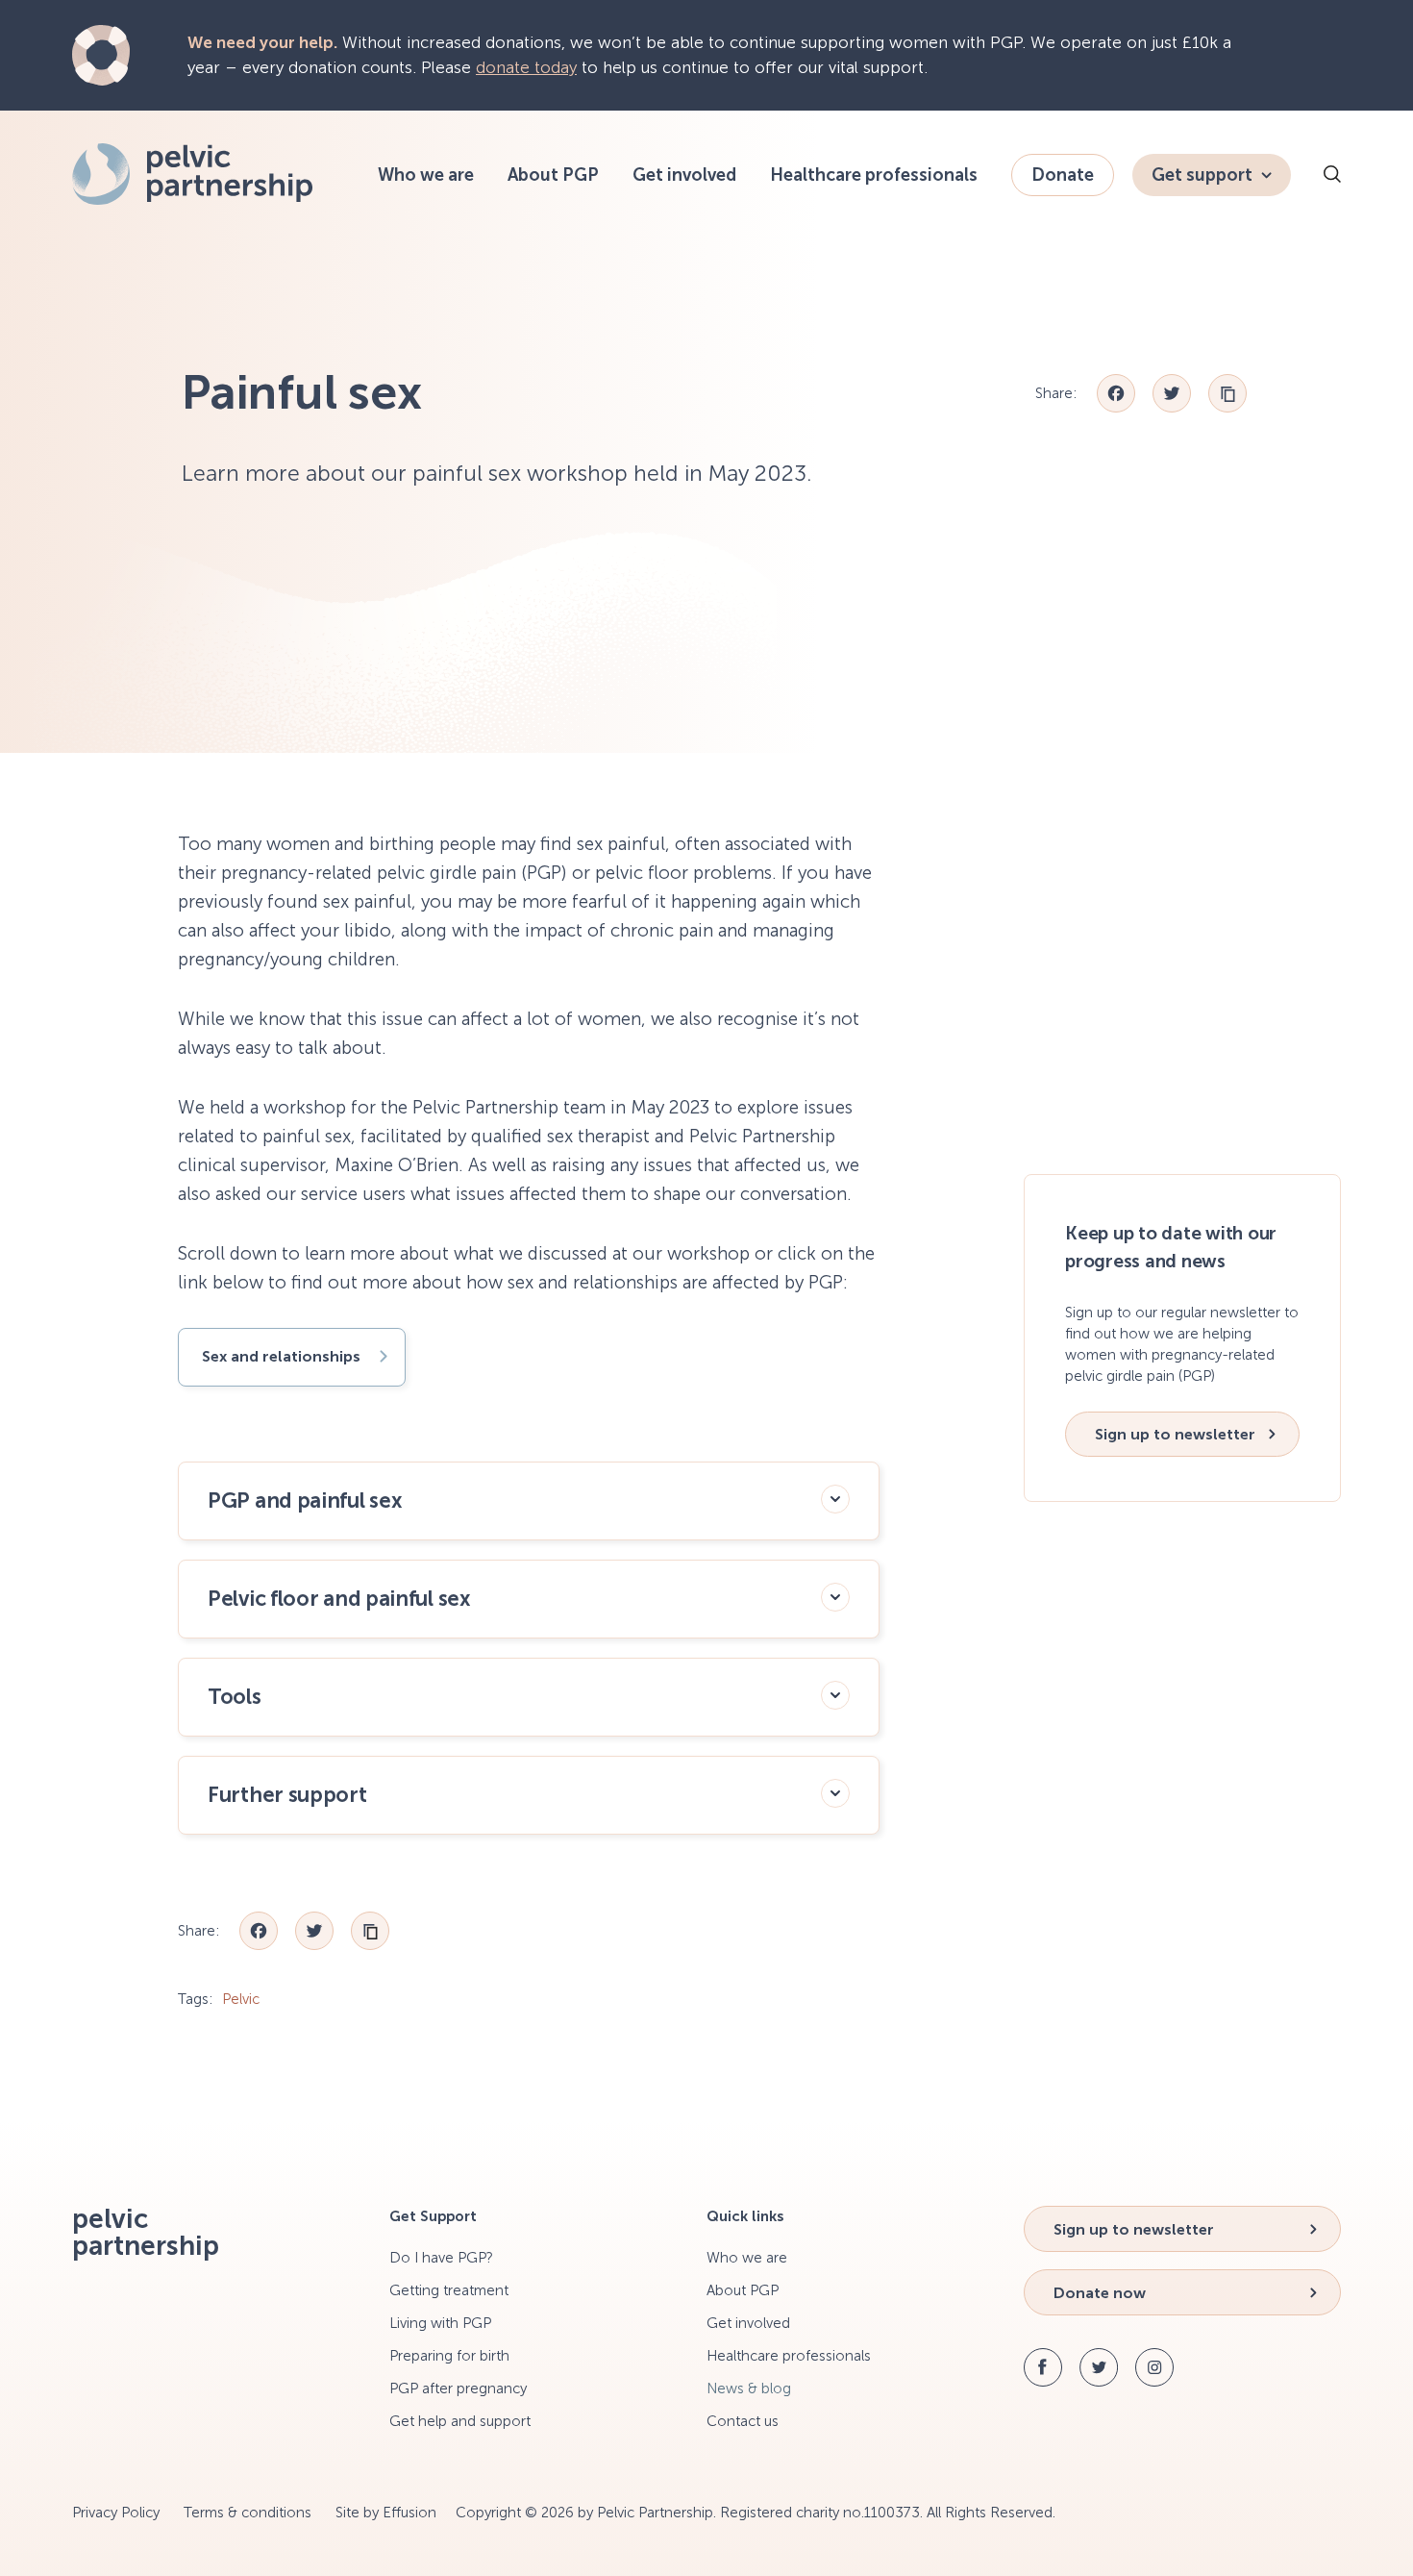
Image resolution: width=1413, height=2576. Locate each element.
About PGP (553, 175)
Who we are (426, 175)
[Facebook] (1116, 393)
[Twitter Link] (1099, 2367)
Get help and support (460, 2421)
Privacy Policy (116, 2513)
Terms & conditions (248, 2513)
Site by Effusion (386, 2513)
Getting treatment (449, 2290)
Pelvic (241, 1999)
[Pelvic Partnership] (192, 199)
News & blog (749, 2388)
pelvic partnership (146, 2233)
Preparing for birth (449, 2356)
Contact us (743, 2421)
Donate (1063, 175)
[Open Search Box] (1332, 177)
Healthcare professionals (874, 175)
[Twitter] (1172, 393)
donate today (526, 67)
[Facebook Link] (1043, 2367)
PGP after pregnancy (458, 2388)
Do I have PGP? (441, 2258)
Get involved (684, 175)
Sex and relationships (281, 1356)
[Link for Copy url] (1227, 393)
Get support (1202, 175)
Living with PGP (440, 2323)
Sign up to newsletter (1175, 1434)
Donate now (1100, 2293)
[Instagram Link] (1154, 2367)
